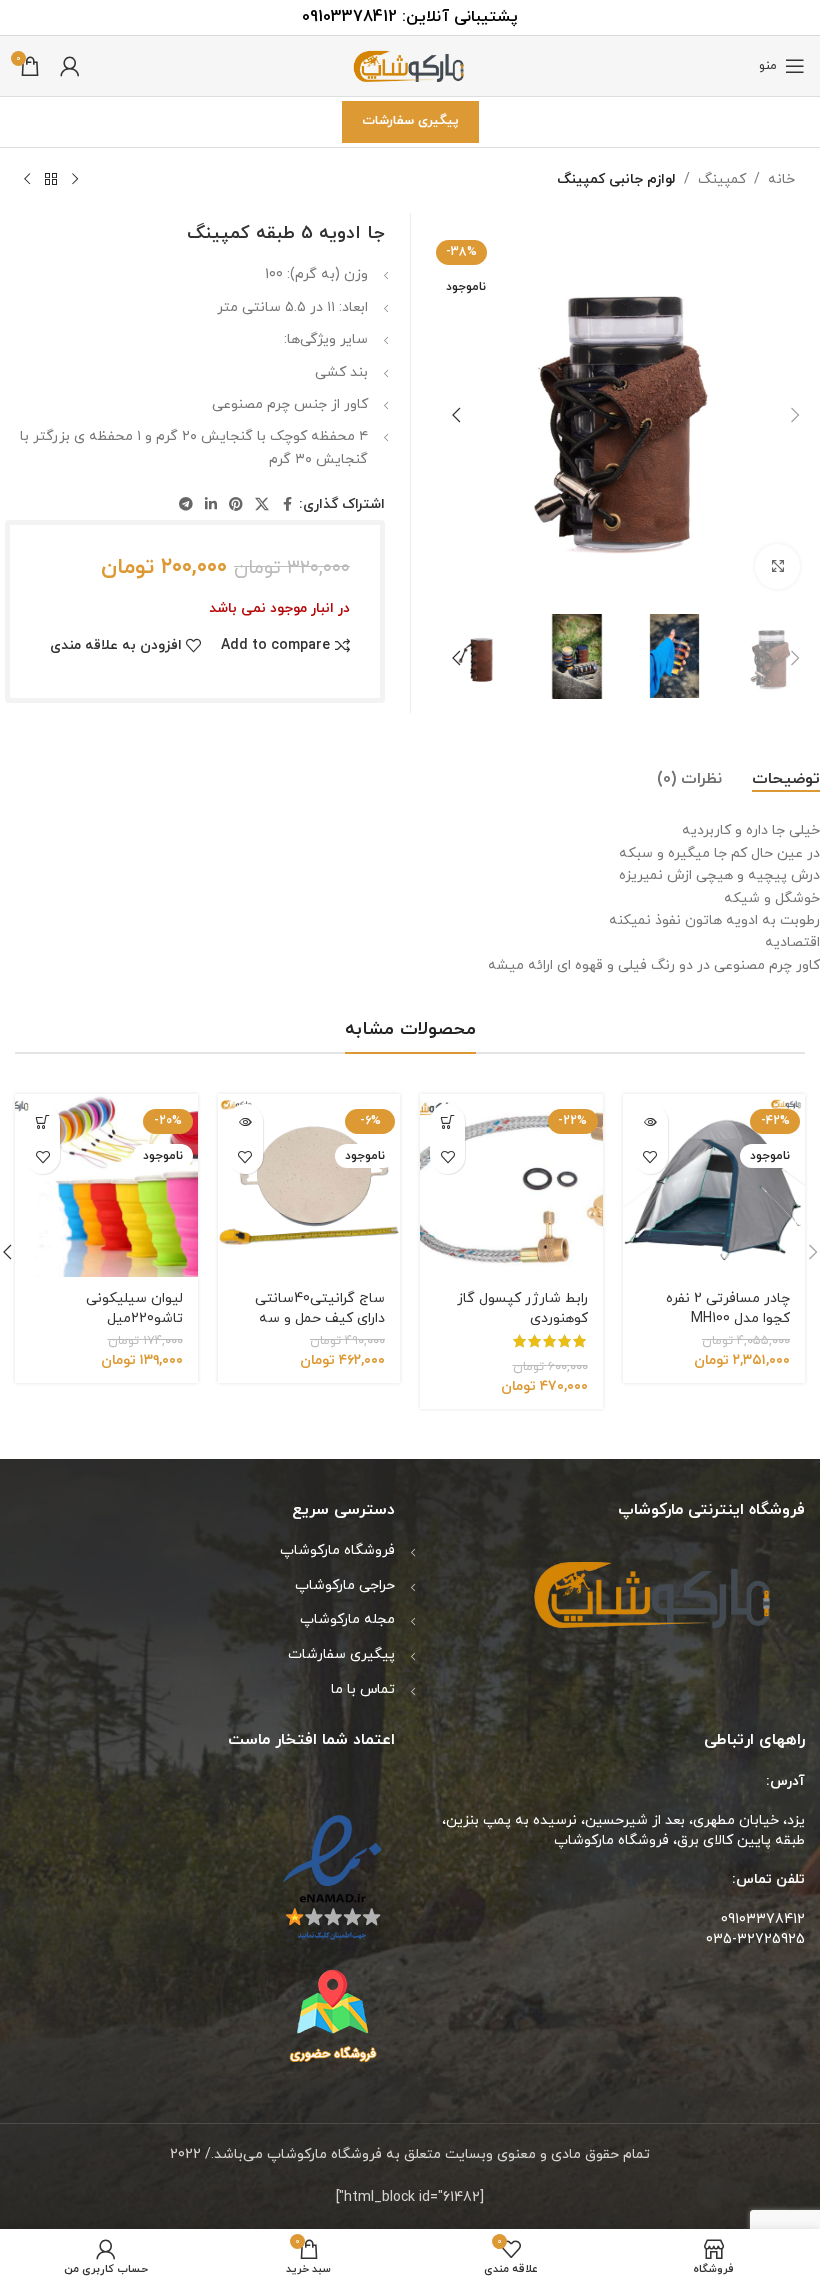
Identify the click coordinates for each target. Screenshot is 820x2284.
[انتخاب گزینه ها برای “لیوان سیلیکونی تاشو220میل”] (42, 1121)
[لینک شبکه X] (262, 505)
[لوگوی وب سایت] (410, 64)
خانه (781, 179)
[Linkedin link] (211, 505)
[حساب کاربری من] (70, 66)
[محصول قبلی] (75, 180)
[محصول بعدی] (27, 180)
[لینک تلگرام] (186, 505)
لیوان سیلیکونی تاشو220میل (134, 1308)
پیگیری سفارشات (410, 121)
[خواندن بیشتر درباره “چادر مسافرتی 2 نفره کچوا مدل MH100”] (650, 1121)
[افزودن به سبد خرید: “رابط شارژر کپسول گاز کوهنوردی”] (447, 1121)
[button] (795, 415)
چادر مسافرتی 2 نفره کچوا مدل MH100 (728, 1308)
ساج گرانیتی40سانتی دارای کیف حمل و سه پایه (320, 1318)
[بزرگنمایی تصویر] (777, 566)
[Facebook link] (287, 505)
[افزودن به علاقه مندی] (650, 1156)
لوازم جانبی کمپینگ (616, 179)
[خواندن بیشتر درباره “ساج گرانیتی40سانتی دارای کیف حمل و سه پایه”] (245, 1121)
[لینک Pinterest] (236, 505)
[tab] (786, 779)
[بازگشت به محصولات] (51, 180)
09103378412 (349, 17)
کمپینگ (722, 179)
